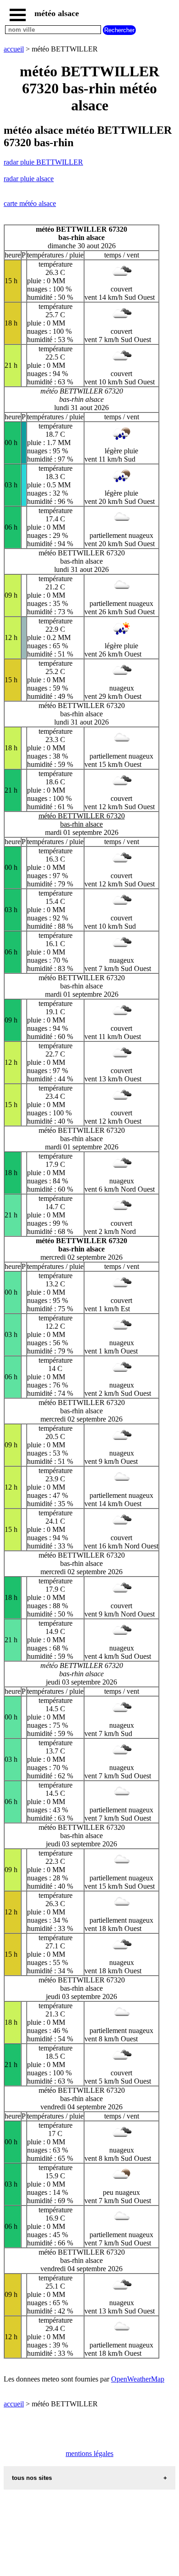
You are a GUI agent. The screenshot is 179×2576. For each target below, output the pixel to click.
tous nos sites (32, 2478)
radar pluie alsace (29, 179)
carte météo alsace (30, 203)
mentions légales (89, 2453)
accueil (14, 49)
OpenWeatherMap (138, 2379)
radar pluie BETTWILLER (43, 162)
